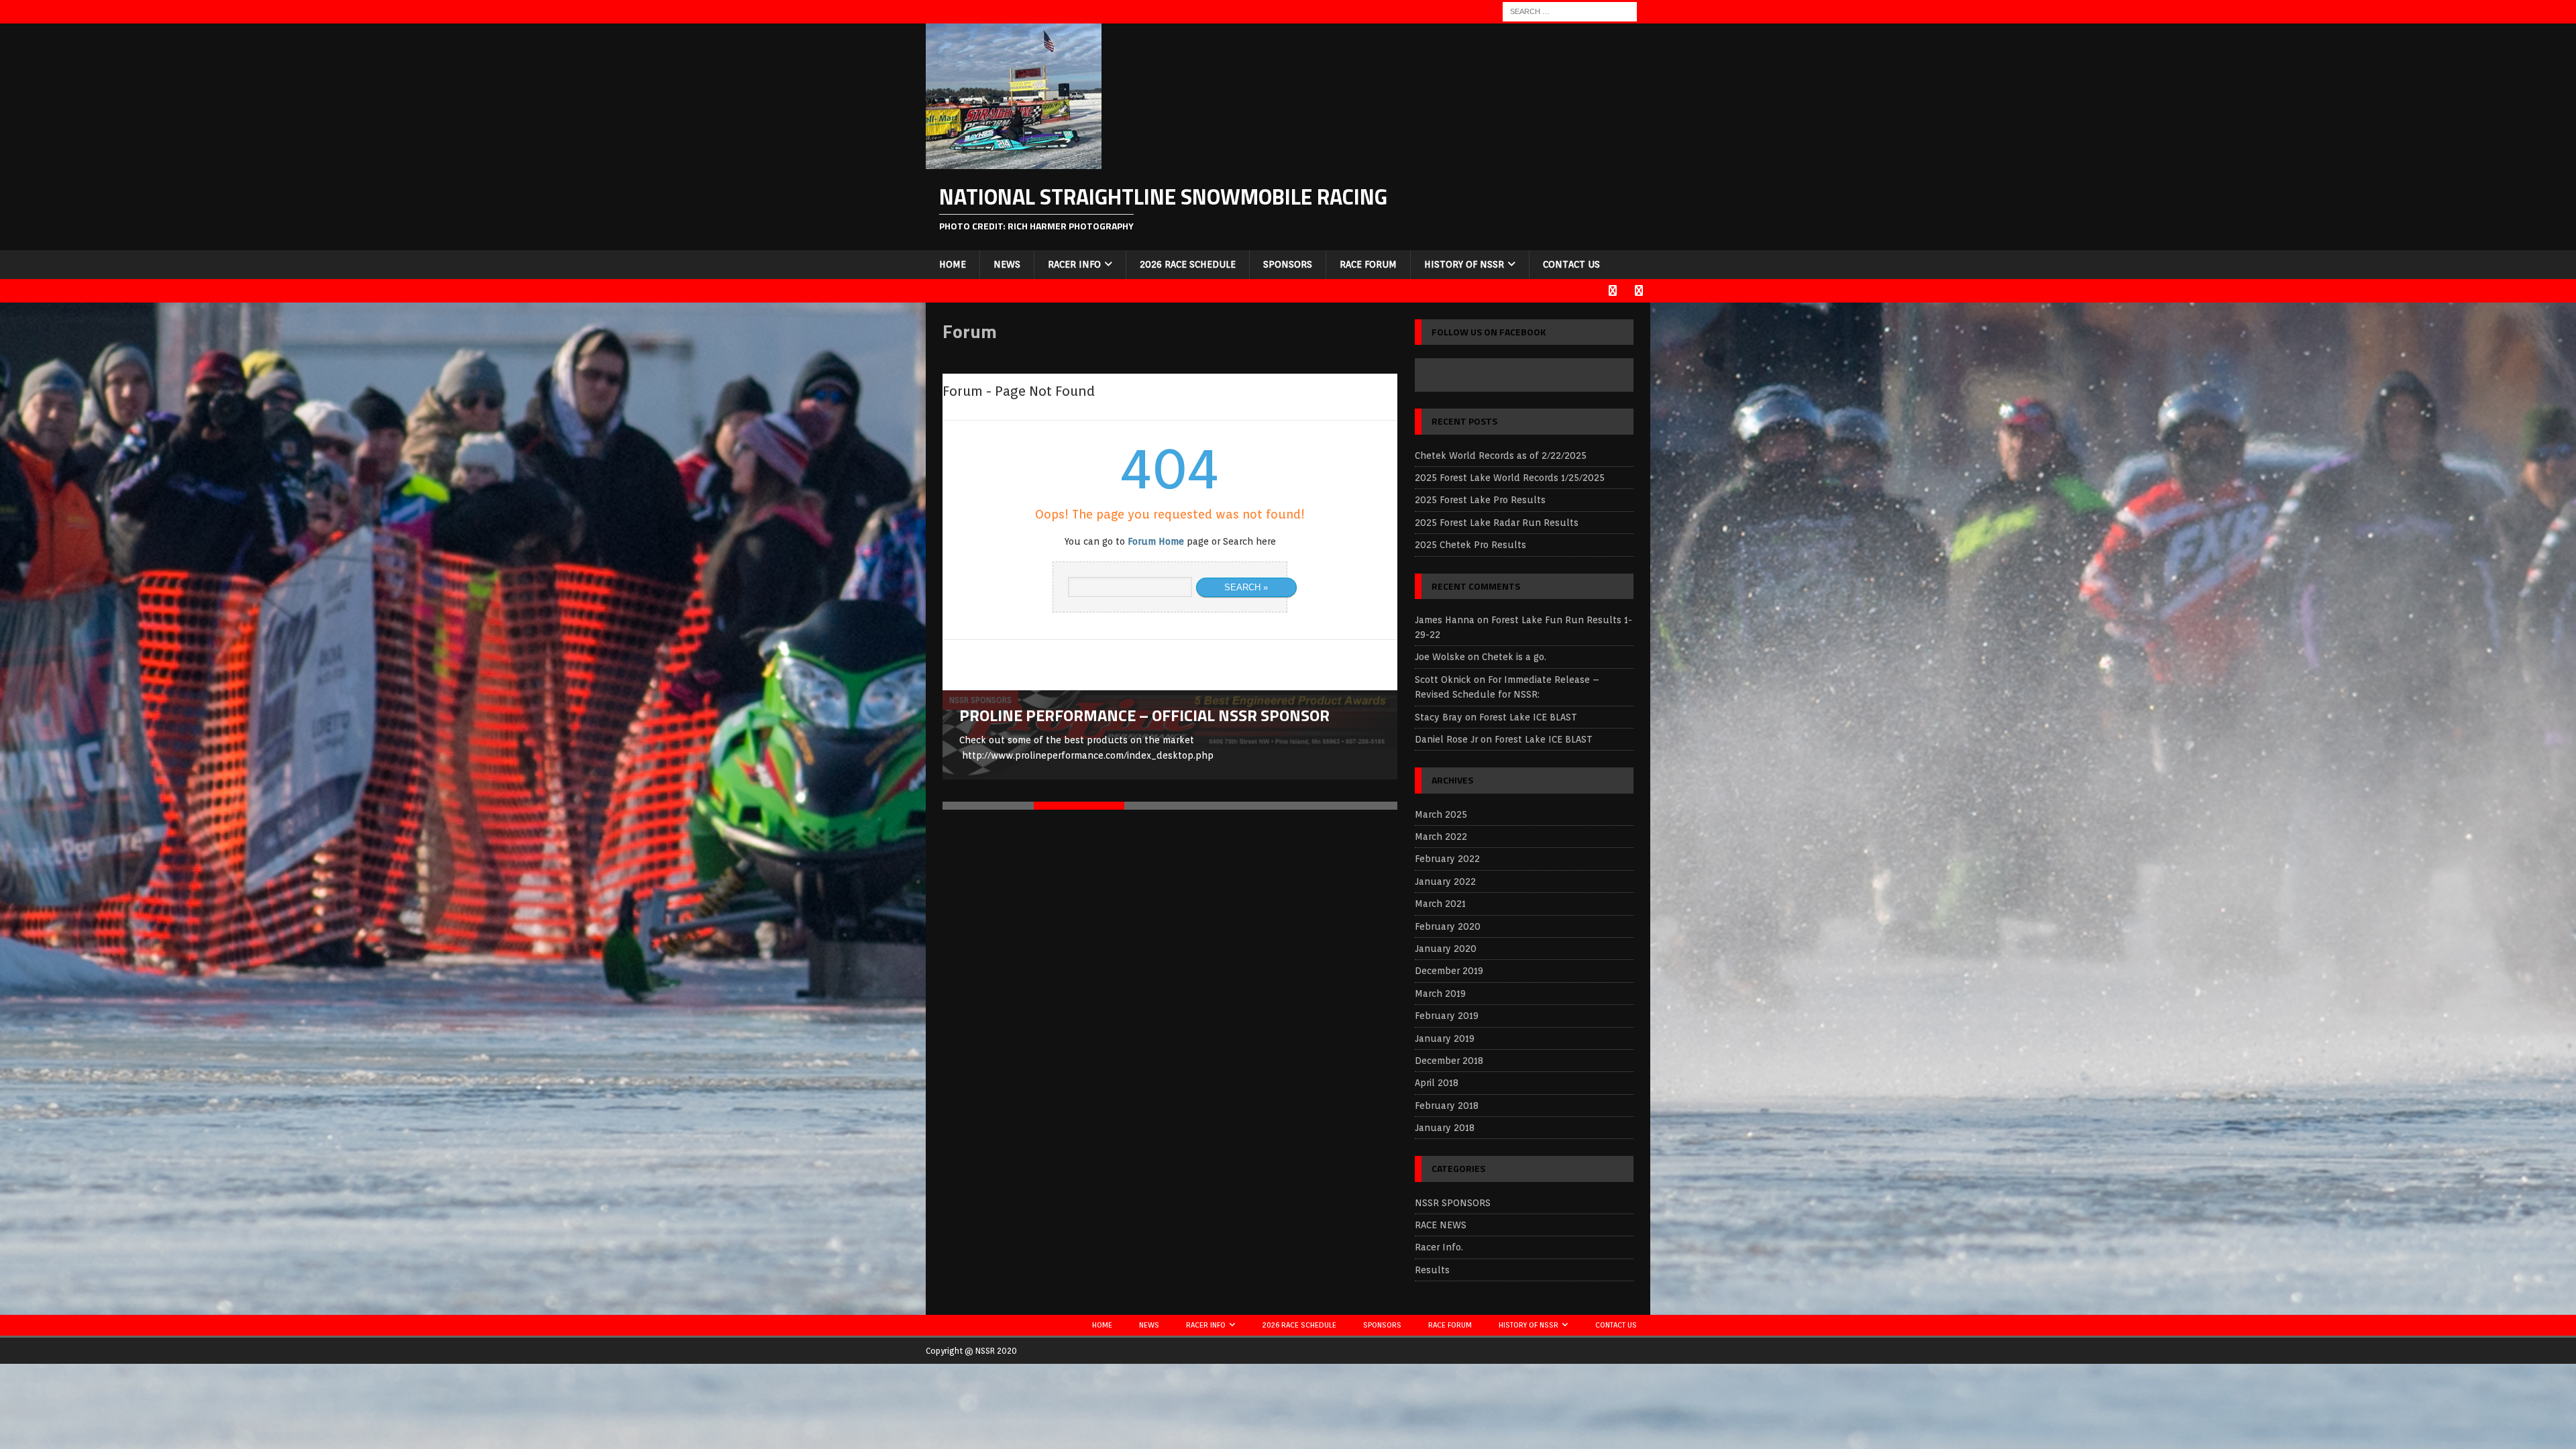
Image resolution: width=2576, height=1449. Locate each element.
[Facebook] (1612, 291)
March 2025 (1441, 814)
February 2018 (1447, 1106)
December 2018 (1449, 1061)
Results (1432, 1270)
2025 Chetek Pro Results (1470, 545)
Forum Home (1156, 541)
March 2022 (1441, 837)
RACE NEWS (1441, 1225)
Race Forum (1368, 264)
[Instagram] (1639, 291)
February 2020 (1448, 926)
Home (953, 264)
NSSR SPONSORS (1453, 1203)
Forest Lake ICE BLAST (1528, 717)
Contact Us (1571, 264)
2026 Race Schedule (1188, 264)
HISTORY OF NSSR (1464, 264)
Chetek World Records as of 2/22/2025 (1501, 455)
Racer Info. (1439, 1247)
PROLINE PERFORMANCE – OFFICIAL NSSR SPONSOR (1144, 715)
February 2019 (1447, 1016)
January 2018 (1445, 1128)
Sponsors (1288, 264)
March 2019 (1440, 994)
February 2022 (1447, 859)
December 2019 (1449, 971)
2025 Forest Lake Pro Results (1480, 500)
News (1007, 264)
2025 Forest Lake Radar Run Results (1497, 523)
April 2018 (1437, 1083)
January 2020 (1446, 949)
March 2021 (1440, 904)
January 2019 (1445, 1038)
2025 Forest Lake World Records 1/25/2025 (1510, 478)
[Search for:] (1570, 11)
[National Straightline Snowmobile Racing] (1014, 162)
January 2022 (1445, 881)
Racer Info (1074, 264)
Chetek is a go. (1514, 657)
